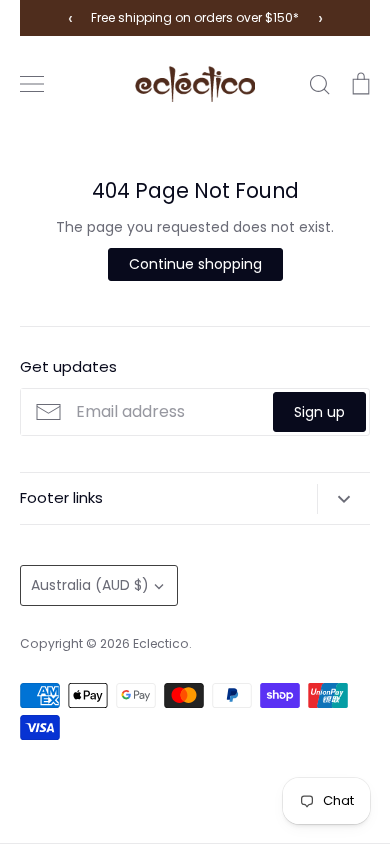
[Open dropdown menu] (343, 499)
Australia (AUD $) (90, 585)
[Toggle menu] (32, 84)
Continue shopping (195, 264)
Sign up (319, 412)
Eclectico (161, 643)
